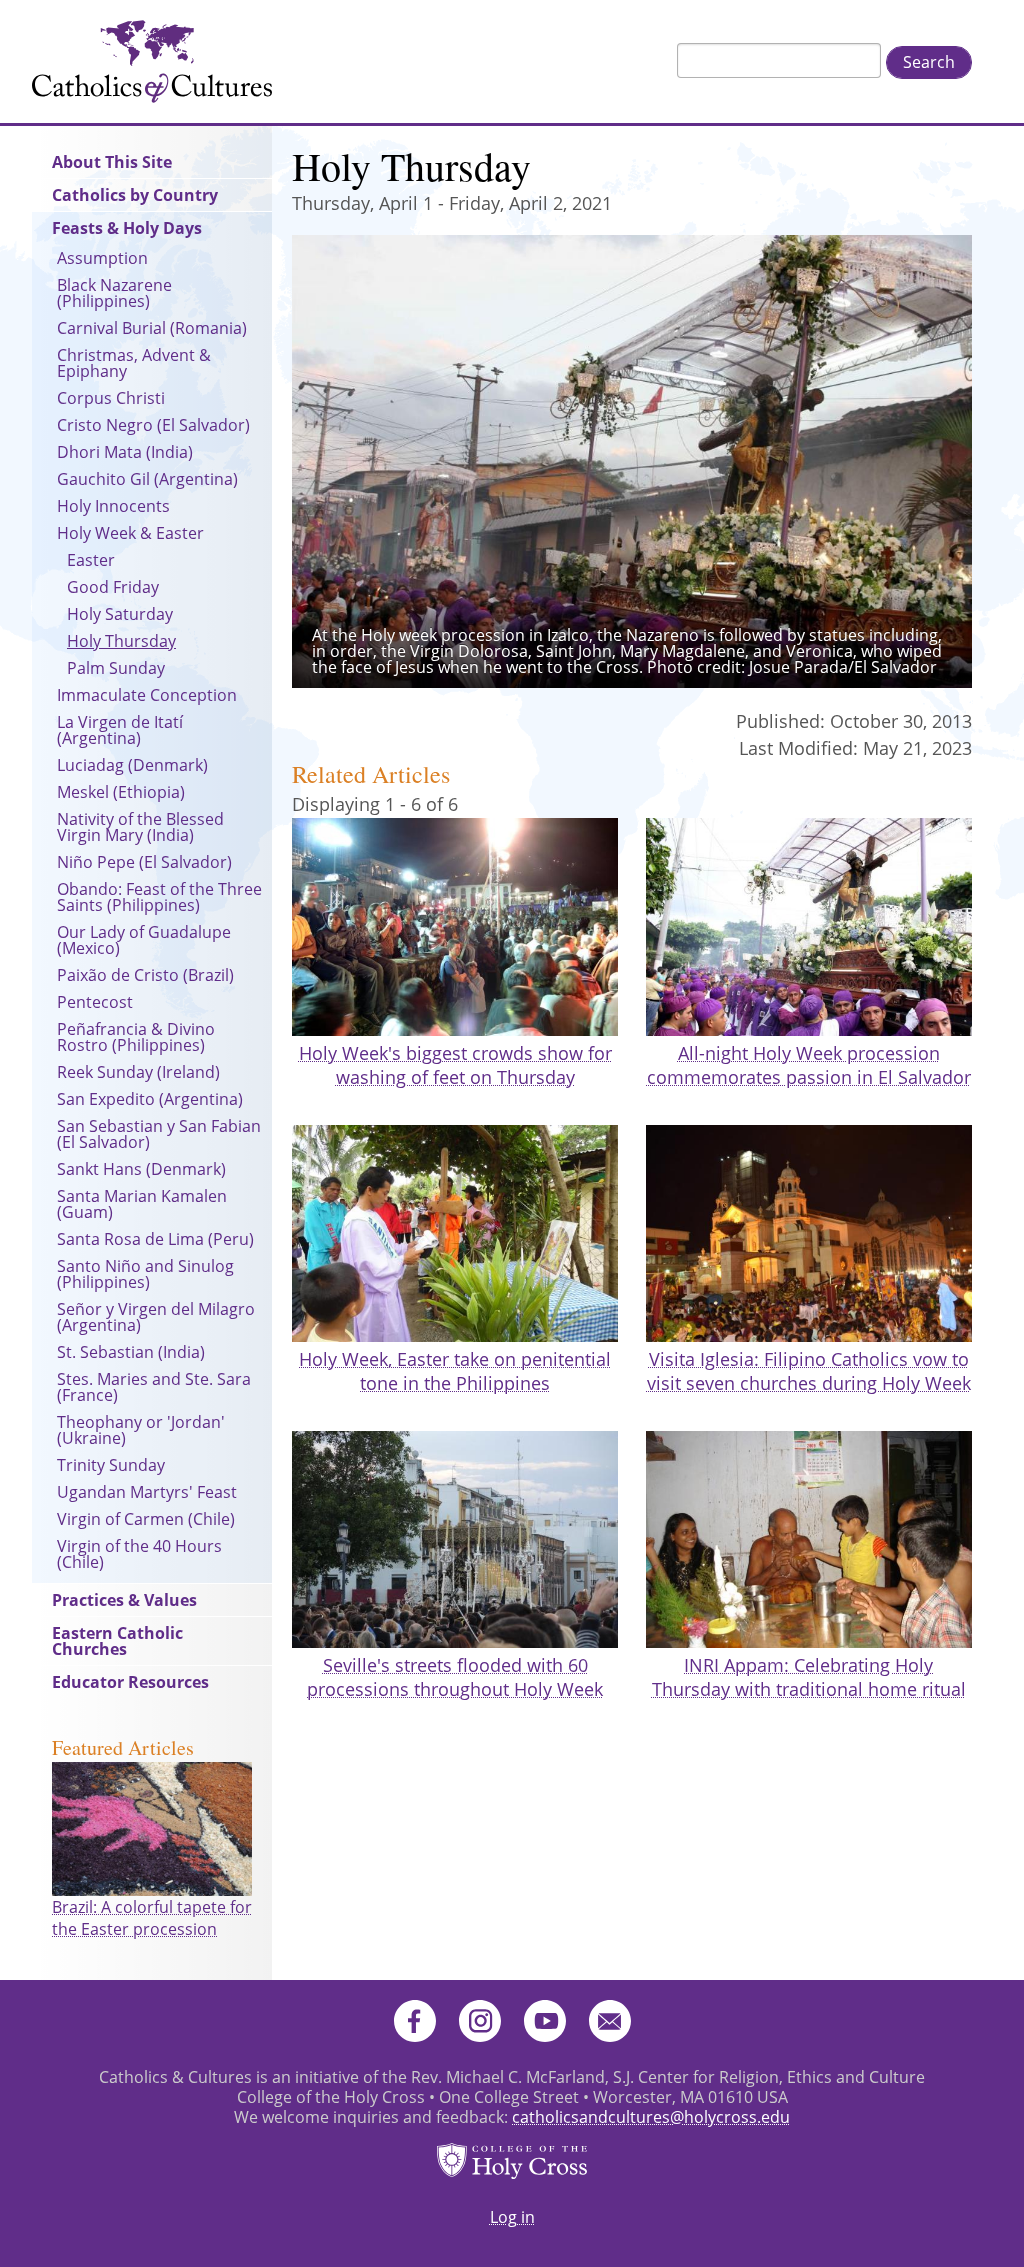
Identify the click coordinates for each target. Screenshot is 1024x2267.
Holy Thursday (121, 641)
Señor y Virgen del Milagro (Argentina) (156, 1317)
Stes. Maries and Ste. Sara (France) (154, 1387)
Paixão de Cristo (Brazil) (145, 975)
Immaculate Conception (147, 695)
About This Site (112, 162)
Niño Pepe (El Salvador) (144, 862)
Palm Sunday (116, 668)
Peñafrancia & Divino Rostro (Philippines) (136, 1037)
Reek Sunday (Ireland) (138, 1072)
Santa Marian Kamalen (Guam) (142, 1204)
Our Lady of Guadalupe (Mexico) (144, 940)
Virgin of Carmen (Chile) (146, 1519)
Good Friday (113, 587)
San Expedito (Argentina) (150, 1099)
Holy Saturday (120, 614)
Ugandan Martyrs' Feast (147, 1492)
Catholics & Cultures (152, 61)
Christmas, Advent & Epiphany (134, 363)
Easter (91, 560)
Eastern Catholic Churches (117, 1641)
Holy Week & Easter (130, 533)
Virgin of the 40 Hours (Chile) (139, 1554)
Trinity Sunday (111, 1465)
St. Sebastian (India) (131, 1352)
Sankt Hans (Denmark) (141, 1169)
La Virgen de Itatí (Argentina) (120, 730)
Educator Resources (130, 1682)
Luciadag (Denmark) (132, 765)
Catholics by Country (135, 195)
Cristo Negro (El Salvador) (153, 425)
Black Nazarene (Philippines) (114, 293)
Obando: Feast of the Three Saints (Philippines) (159, 897)
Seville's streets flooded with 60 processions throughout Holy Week (455, 1677)
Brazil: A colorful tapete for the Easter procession (152, 1918)
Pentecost (95, 1002)
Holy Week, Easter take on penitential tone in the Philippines (455, 1371)
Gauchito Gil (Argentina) (147, 479)
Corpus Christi (111, 398)
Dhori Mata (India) (125, 452)
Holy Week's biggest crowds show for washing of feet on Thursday (455, 1065)
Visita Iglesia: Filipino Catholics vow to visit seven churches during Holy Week (809, 1371)
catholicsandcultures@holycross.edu (651, 2117)
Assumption (102, 258)
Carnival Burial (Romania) (152, 328)
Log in (512, 2217)
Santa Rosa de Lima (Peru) (155, 1239)
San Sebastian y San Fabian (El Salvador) (159, 1134)
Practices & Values (124, 1600)
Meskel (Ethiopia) (121, 792)
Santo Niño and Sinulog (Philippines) (145, 1274)
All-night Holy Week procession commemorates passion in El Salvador (809, 1065)
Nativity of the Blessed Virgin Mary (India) (140, 827)
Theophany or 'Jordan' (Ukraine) (141, 1430)
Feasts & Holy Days (127, 228)
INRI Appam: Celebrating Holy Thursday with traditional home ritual (809, 1677)
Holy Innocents (113, 506)
